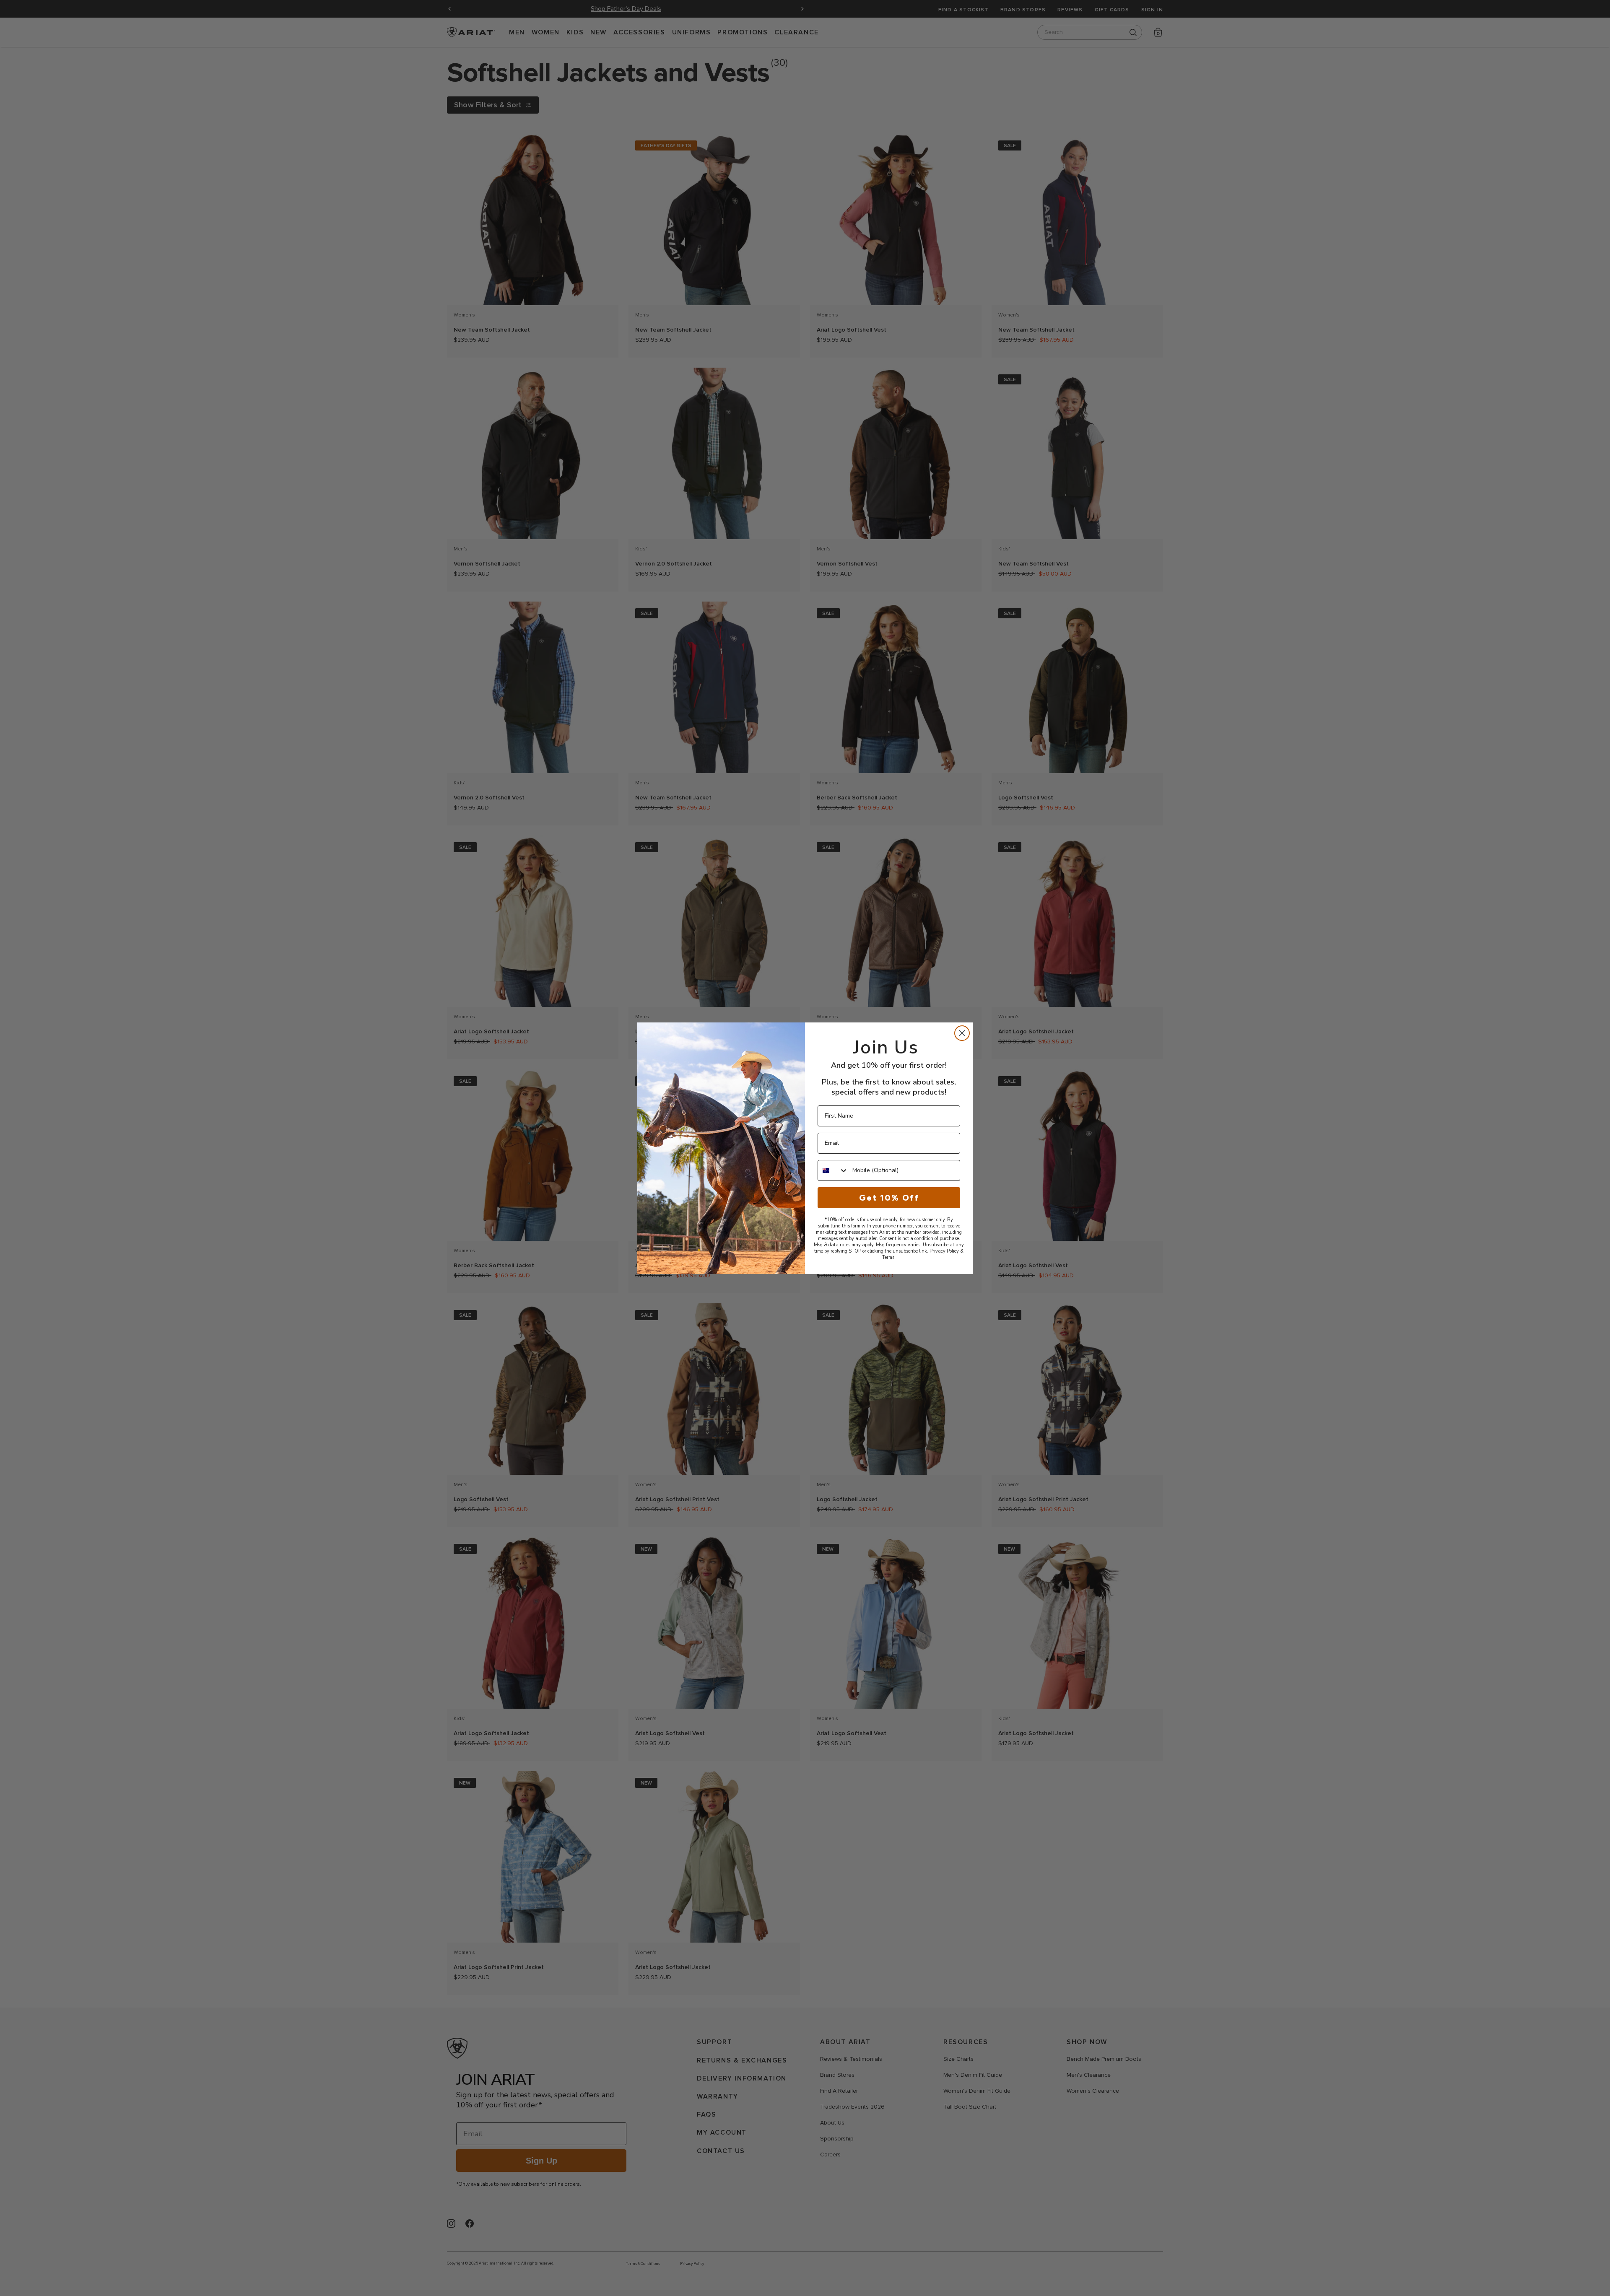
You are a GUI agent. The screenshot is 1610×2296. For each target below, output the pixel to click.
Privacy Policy (944, 1251)
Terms (888, 1257)
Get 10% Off (889, 1198)
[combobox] (833, 1170)
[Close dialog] (962, 1033)
